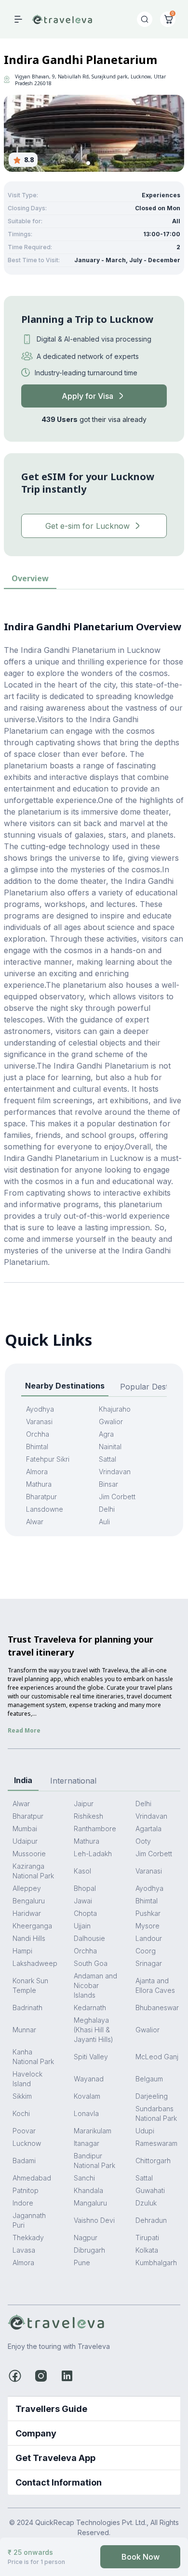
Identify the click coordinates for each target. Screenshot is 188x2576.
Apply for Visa (87, 396)
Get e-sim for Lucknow (87, 526)
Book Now (141, 2557)
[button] (88, 163)
